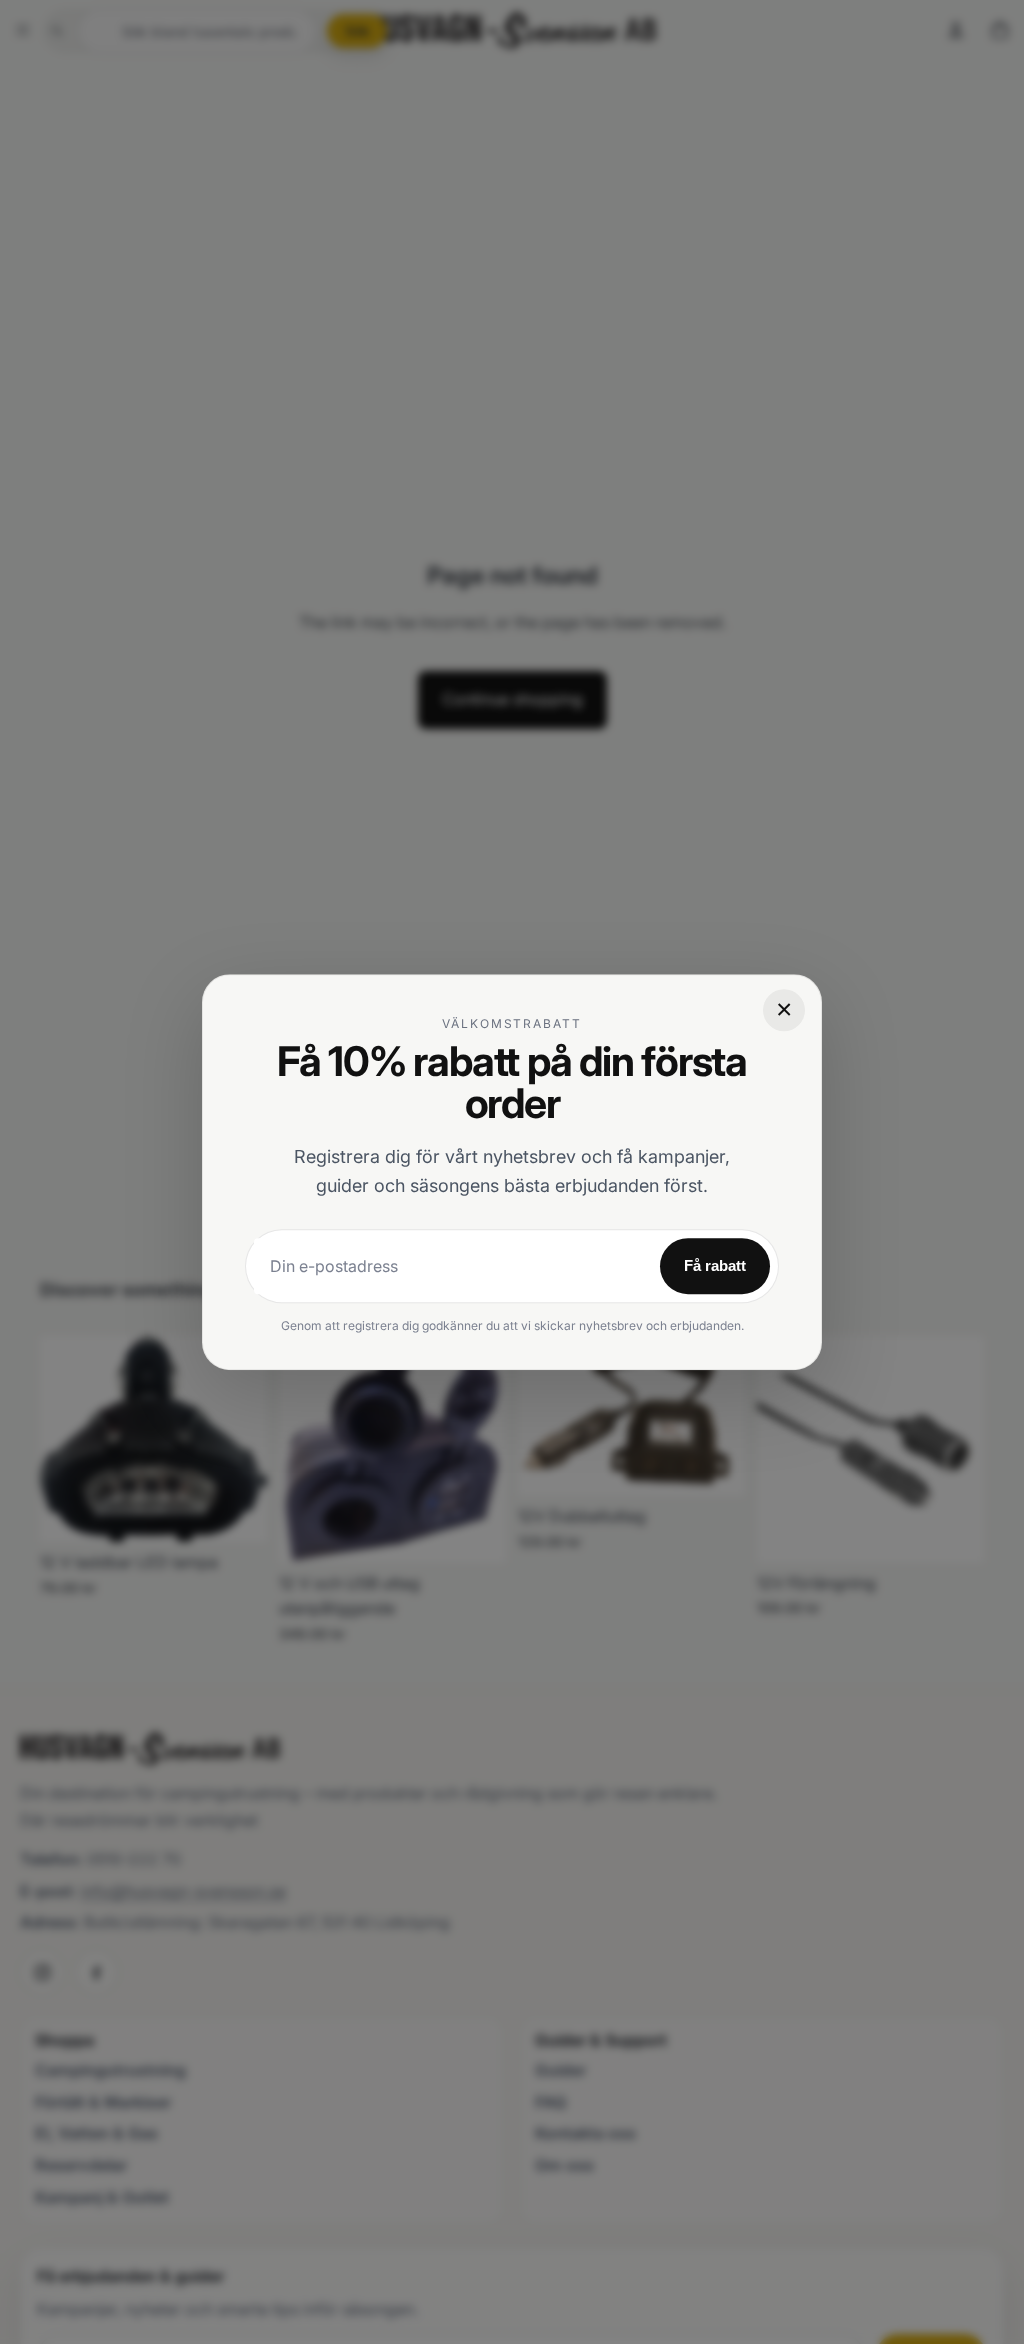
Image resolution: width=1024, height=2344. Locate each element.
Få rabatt (715, 1265)
